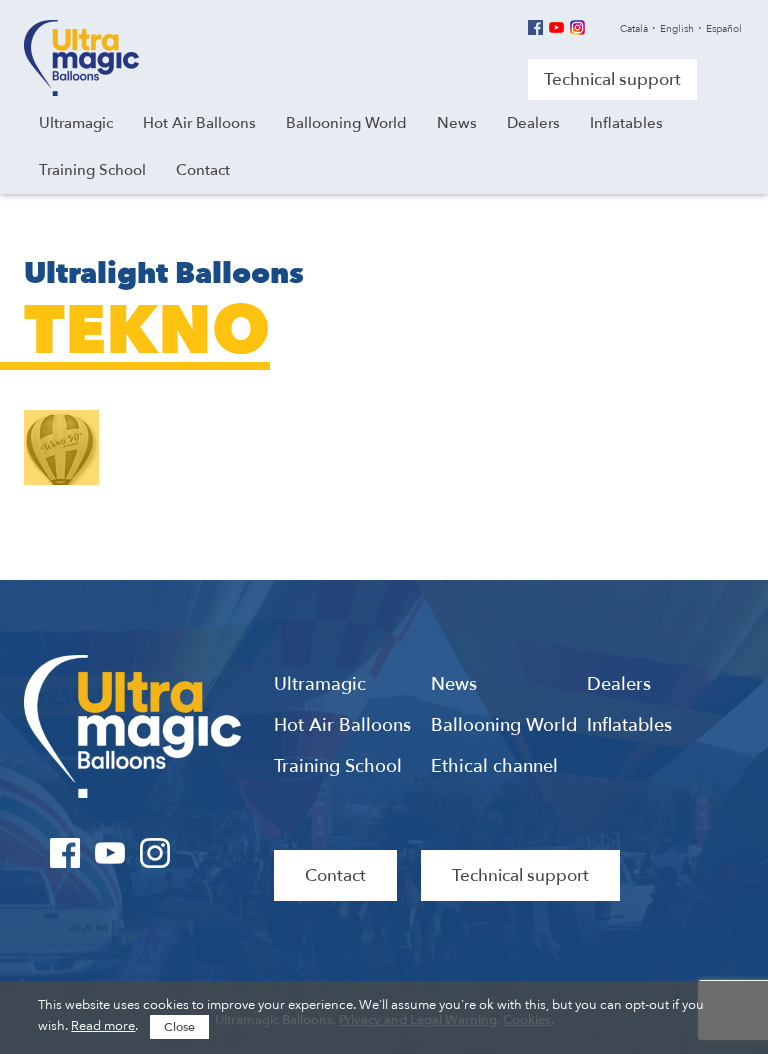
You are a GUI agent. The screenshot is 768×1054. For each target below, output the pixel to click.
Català (634, 29)
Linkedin (598, 27)
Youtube (556, 27)
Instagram (577, 27)
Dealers (619, 685)
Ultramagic (81, 58)
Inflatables (629, 726)
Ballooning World (504, 726)
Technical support (612, 79)
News (454, 685)
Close (179, 1027)
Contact (335, 875)
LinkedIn (200, 853)
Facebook (535, 27)
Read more (103, 1026)
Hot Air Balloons (342, 726)
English (677, 29)
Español (724, 29)
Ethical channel (494, 767)
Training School (338, 767)
